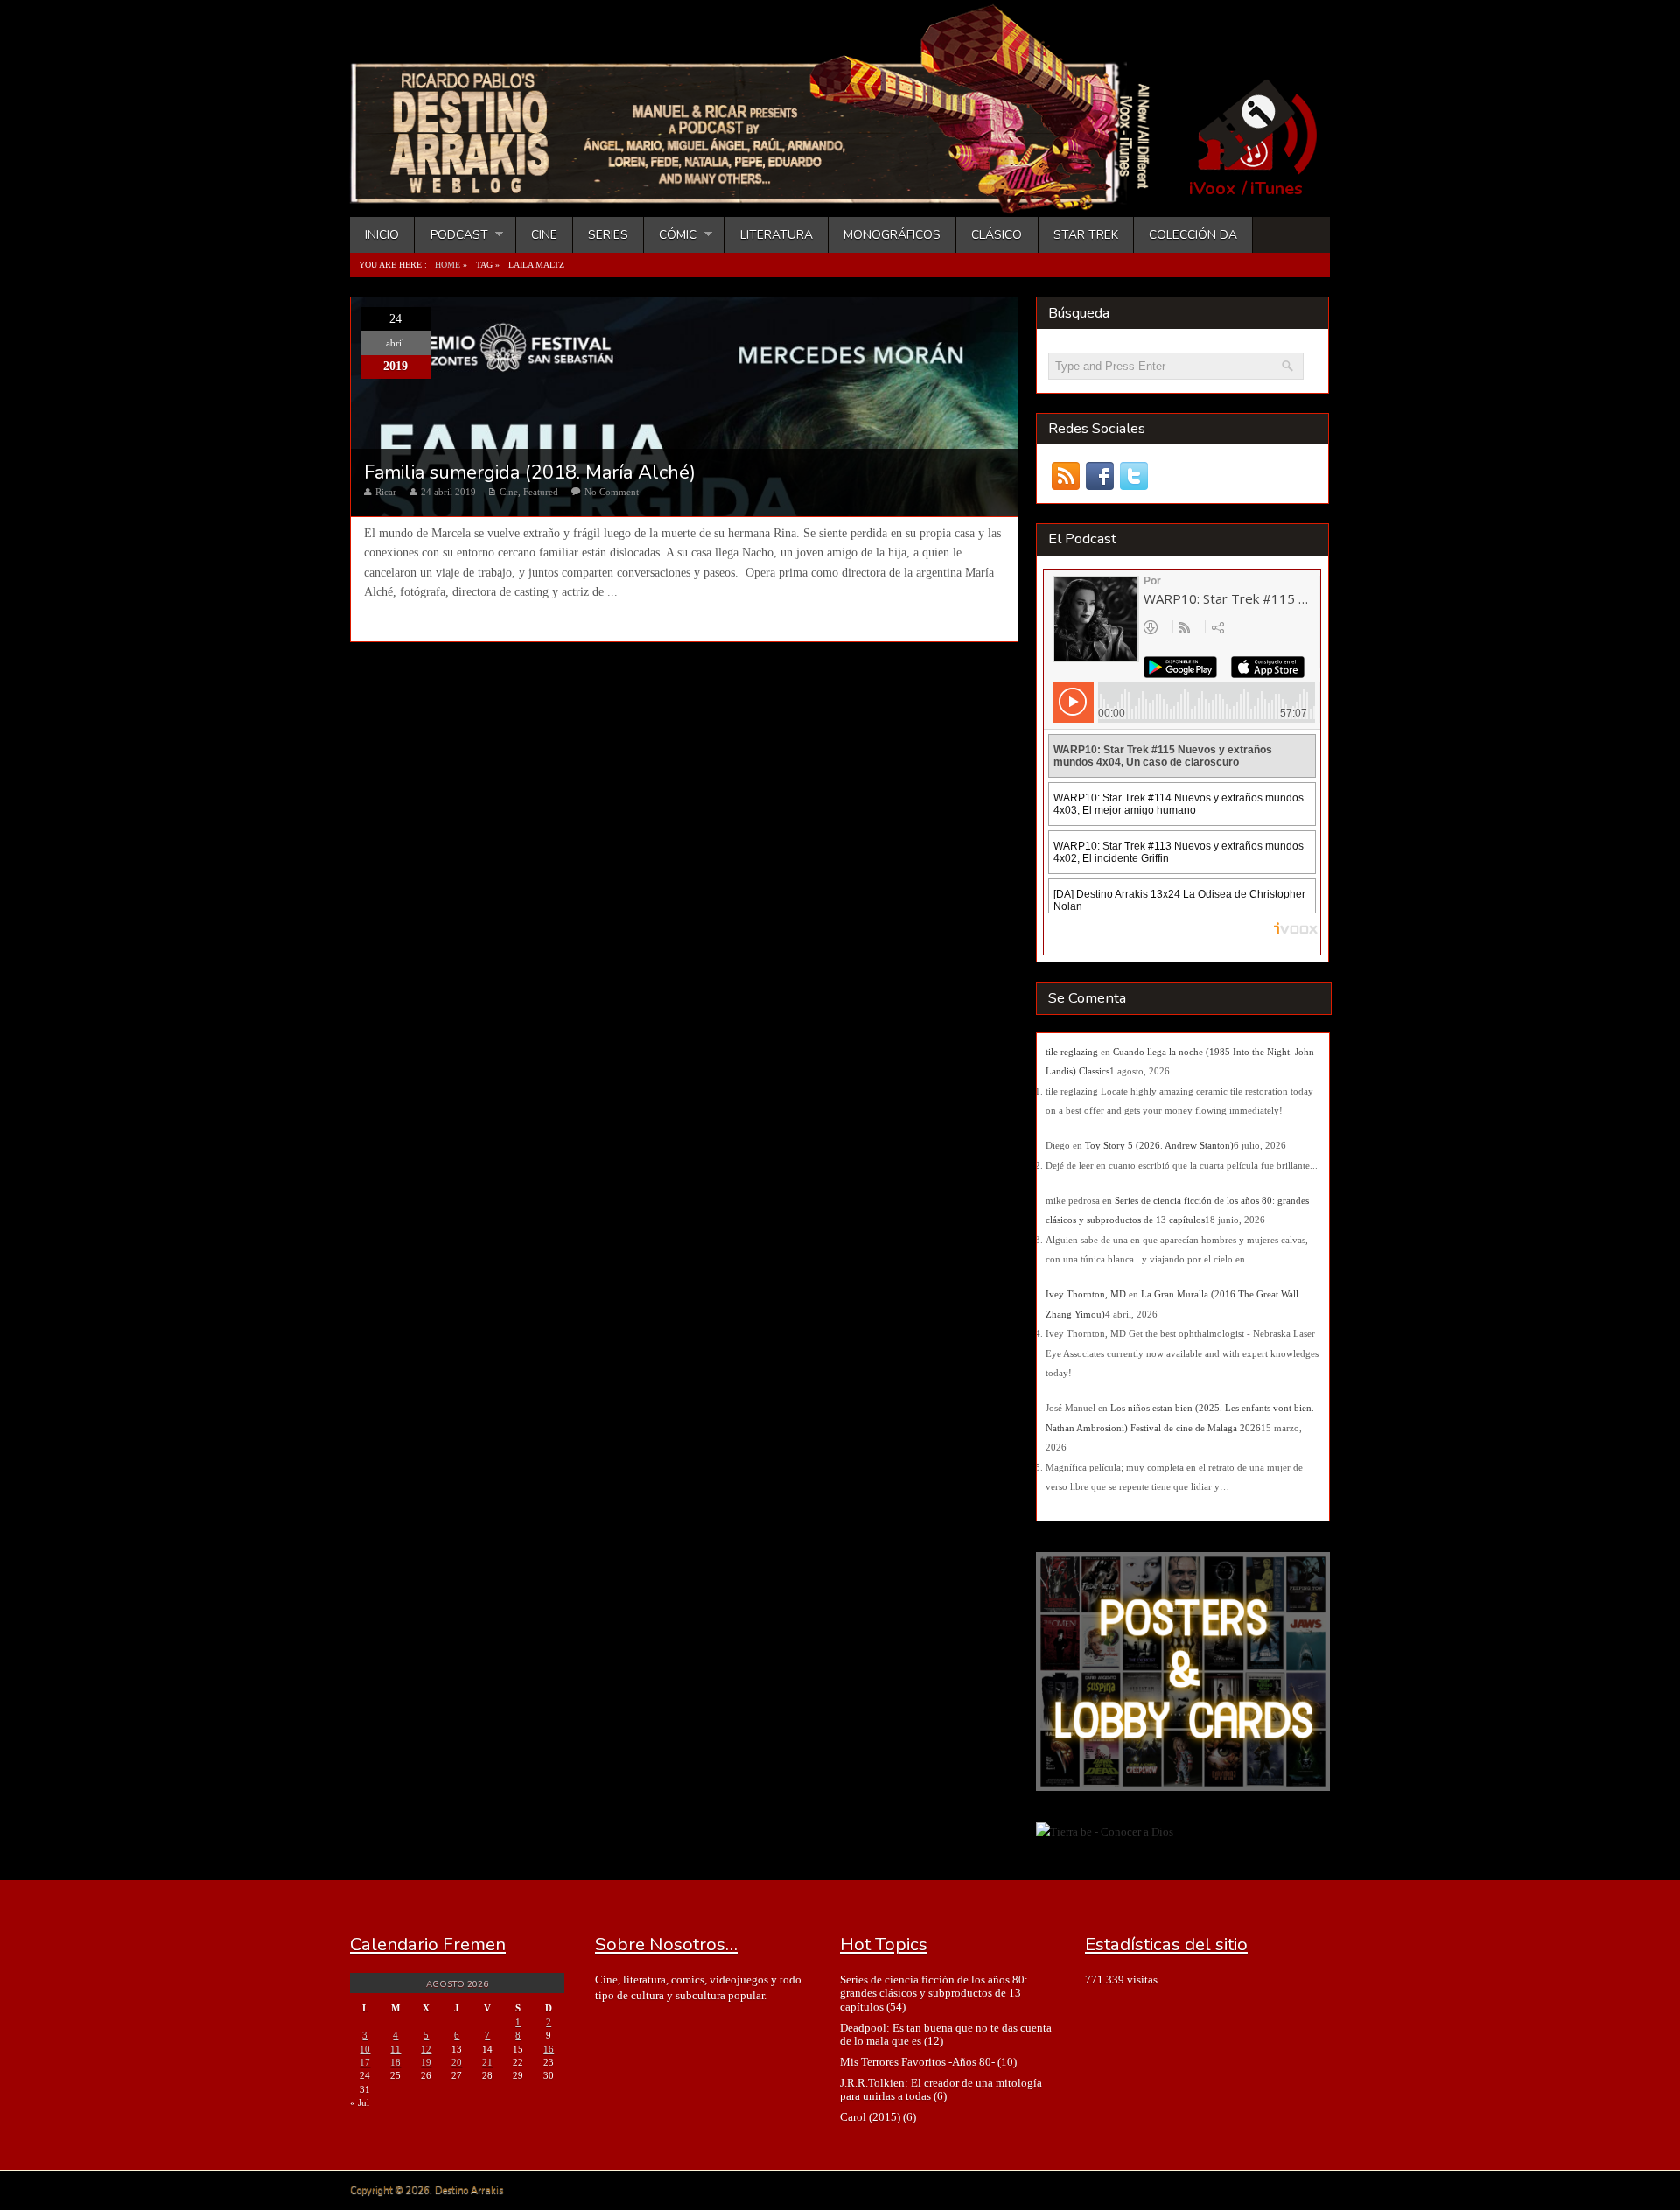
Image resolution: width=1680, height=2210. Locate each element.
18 (395, 2062)
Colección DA (1193, 235)
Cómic (670, 235)
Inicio (382, 235)
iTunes (1277, 189)
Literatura (777, 235)
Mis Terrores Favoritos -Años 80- (917, 2062)
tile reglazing (1072, 1052)
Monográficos (892, 235)
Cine (544, 235)
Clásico (997, 235)
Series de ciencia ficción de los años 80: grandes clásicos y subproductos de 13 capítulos (934, 1993)
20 (457, 2062)
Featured (541, 492)
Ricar (386, 492)
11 (395, 2049)
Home (448, 265)
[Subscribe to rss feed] (1065, 476)
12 (426, 2049)
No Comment (612, 492)
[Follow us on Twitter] (1134, 476)
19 (426, 2062)
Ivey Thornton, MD (1086, 1294)
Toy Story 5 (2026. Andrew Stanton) (1159, 1145)
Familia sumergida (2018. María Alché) (530, 472)
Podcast (451, 235)
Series (608, 235)
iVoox (1212, 189)
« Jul (360, 2102)
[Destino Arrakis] (762, 197)
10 (365, 2049)
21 (487, 2062)
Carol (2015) (870, 2117)
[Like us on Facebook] (1099, 476)
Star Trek (1086, 235)
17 (365, 2062)
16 (549, 2049)
